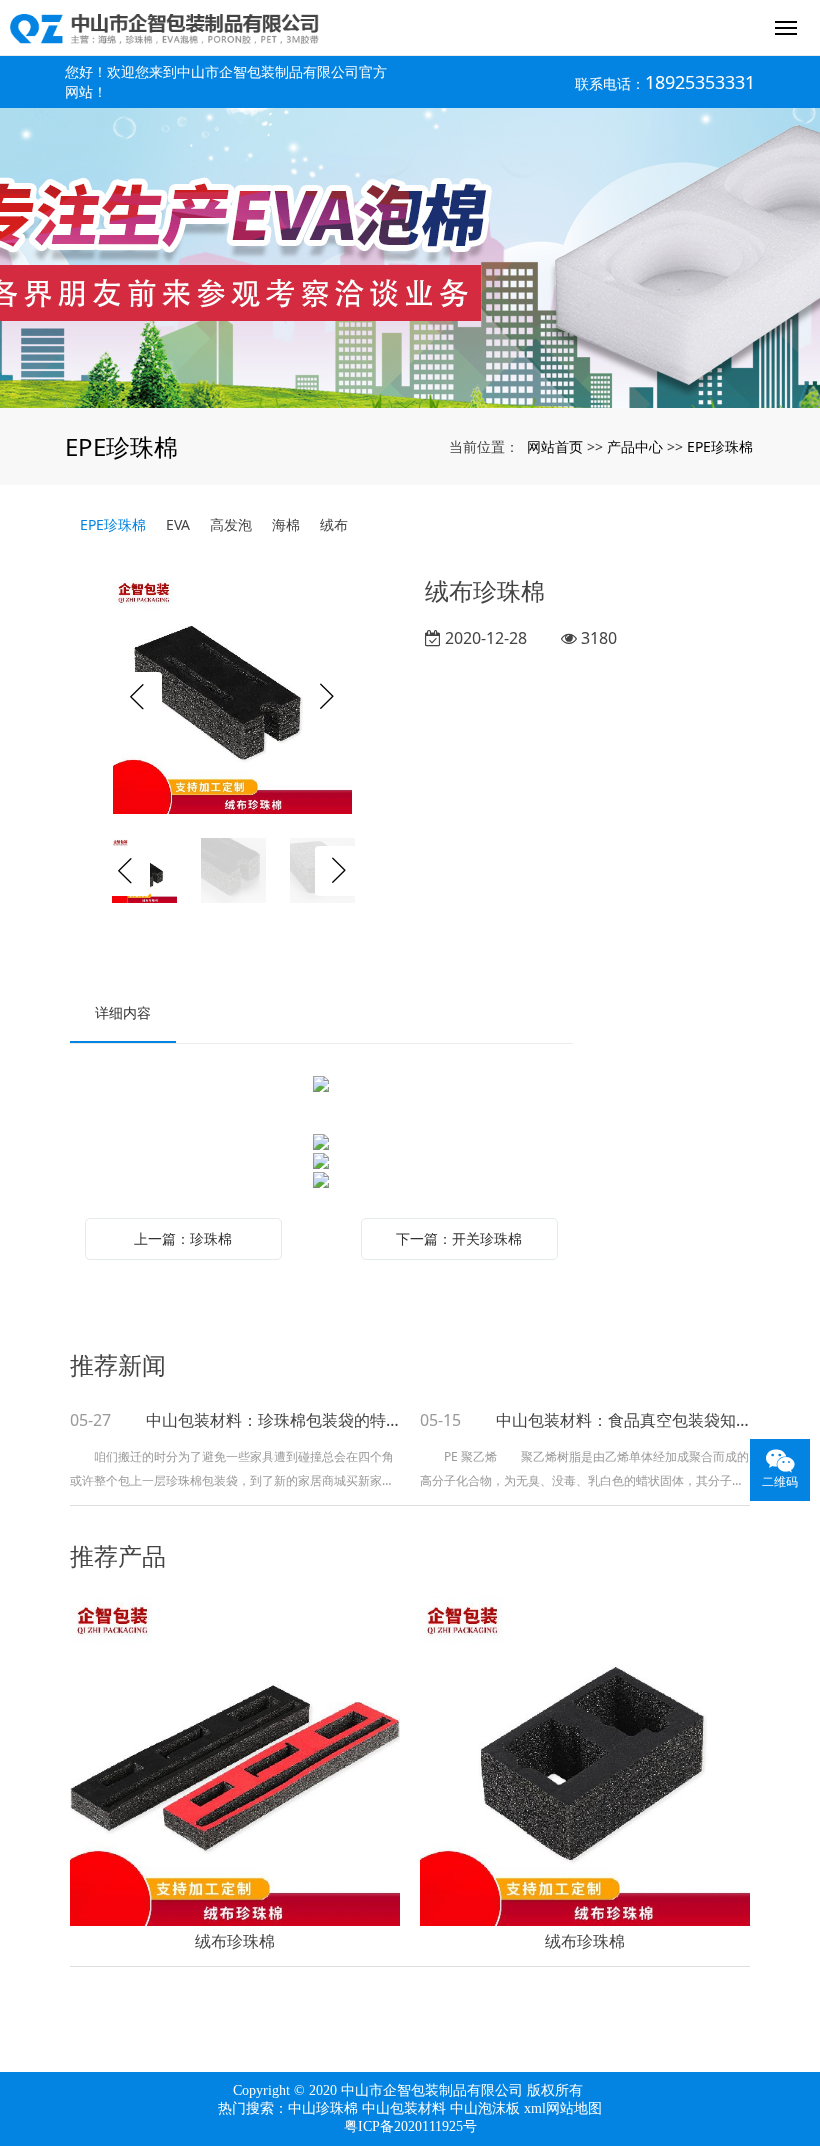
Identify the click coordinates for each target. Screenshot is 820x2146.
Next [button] (328, 697)
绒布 (334, 524)
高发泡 (231, 524)
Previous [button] (137, 697)
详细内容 (123, 1012)
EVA (178, 524)
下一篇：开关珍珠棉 (459, 1238)
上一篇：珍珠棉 (183, 1238)
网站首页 (555, 446)
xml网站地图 (563, 2108)
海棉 (286, 524)
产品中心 (635, 446)
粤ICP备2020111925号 (410, 2126)
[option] (232, 696)
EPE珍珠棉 (720, 446)
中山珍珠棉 (323, 2108)
